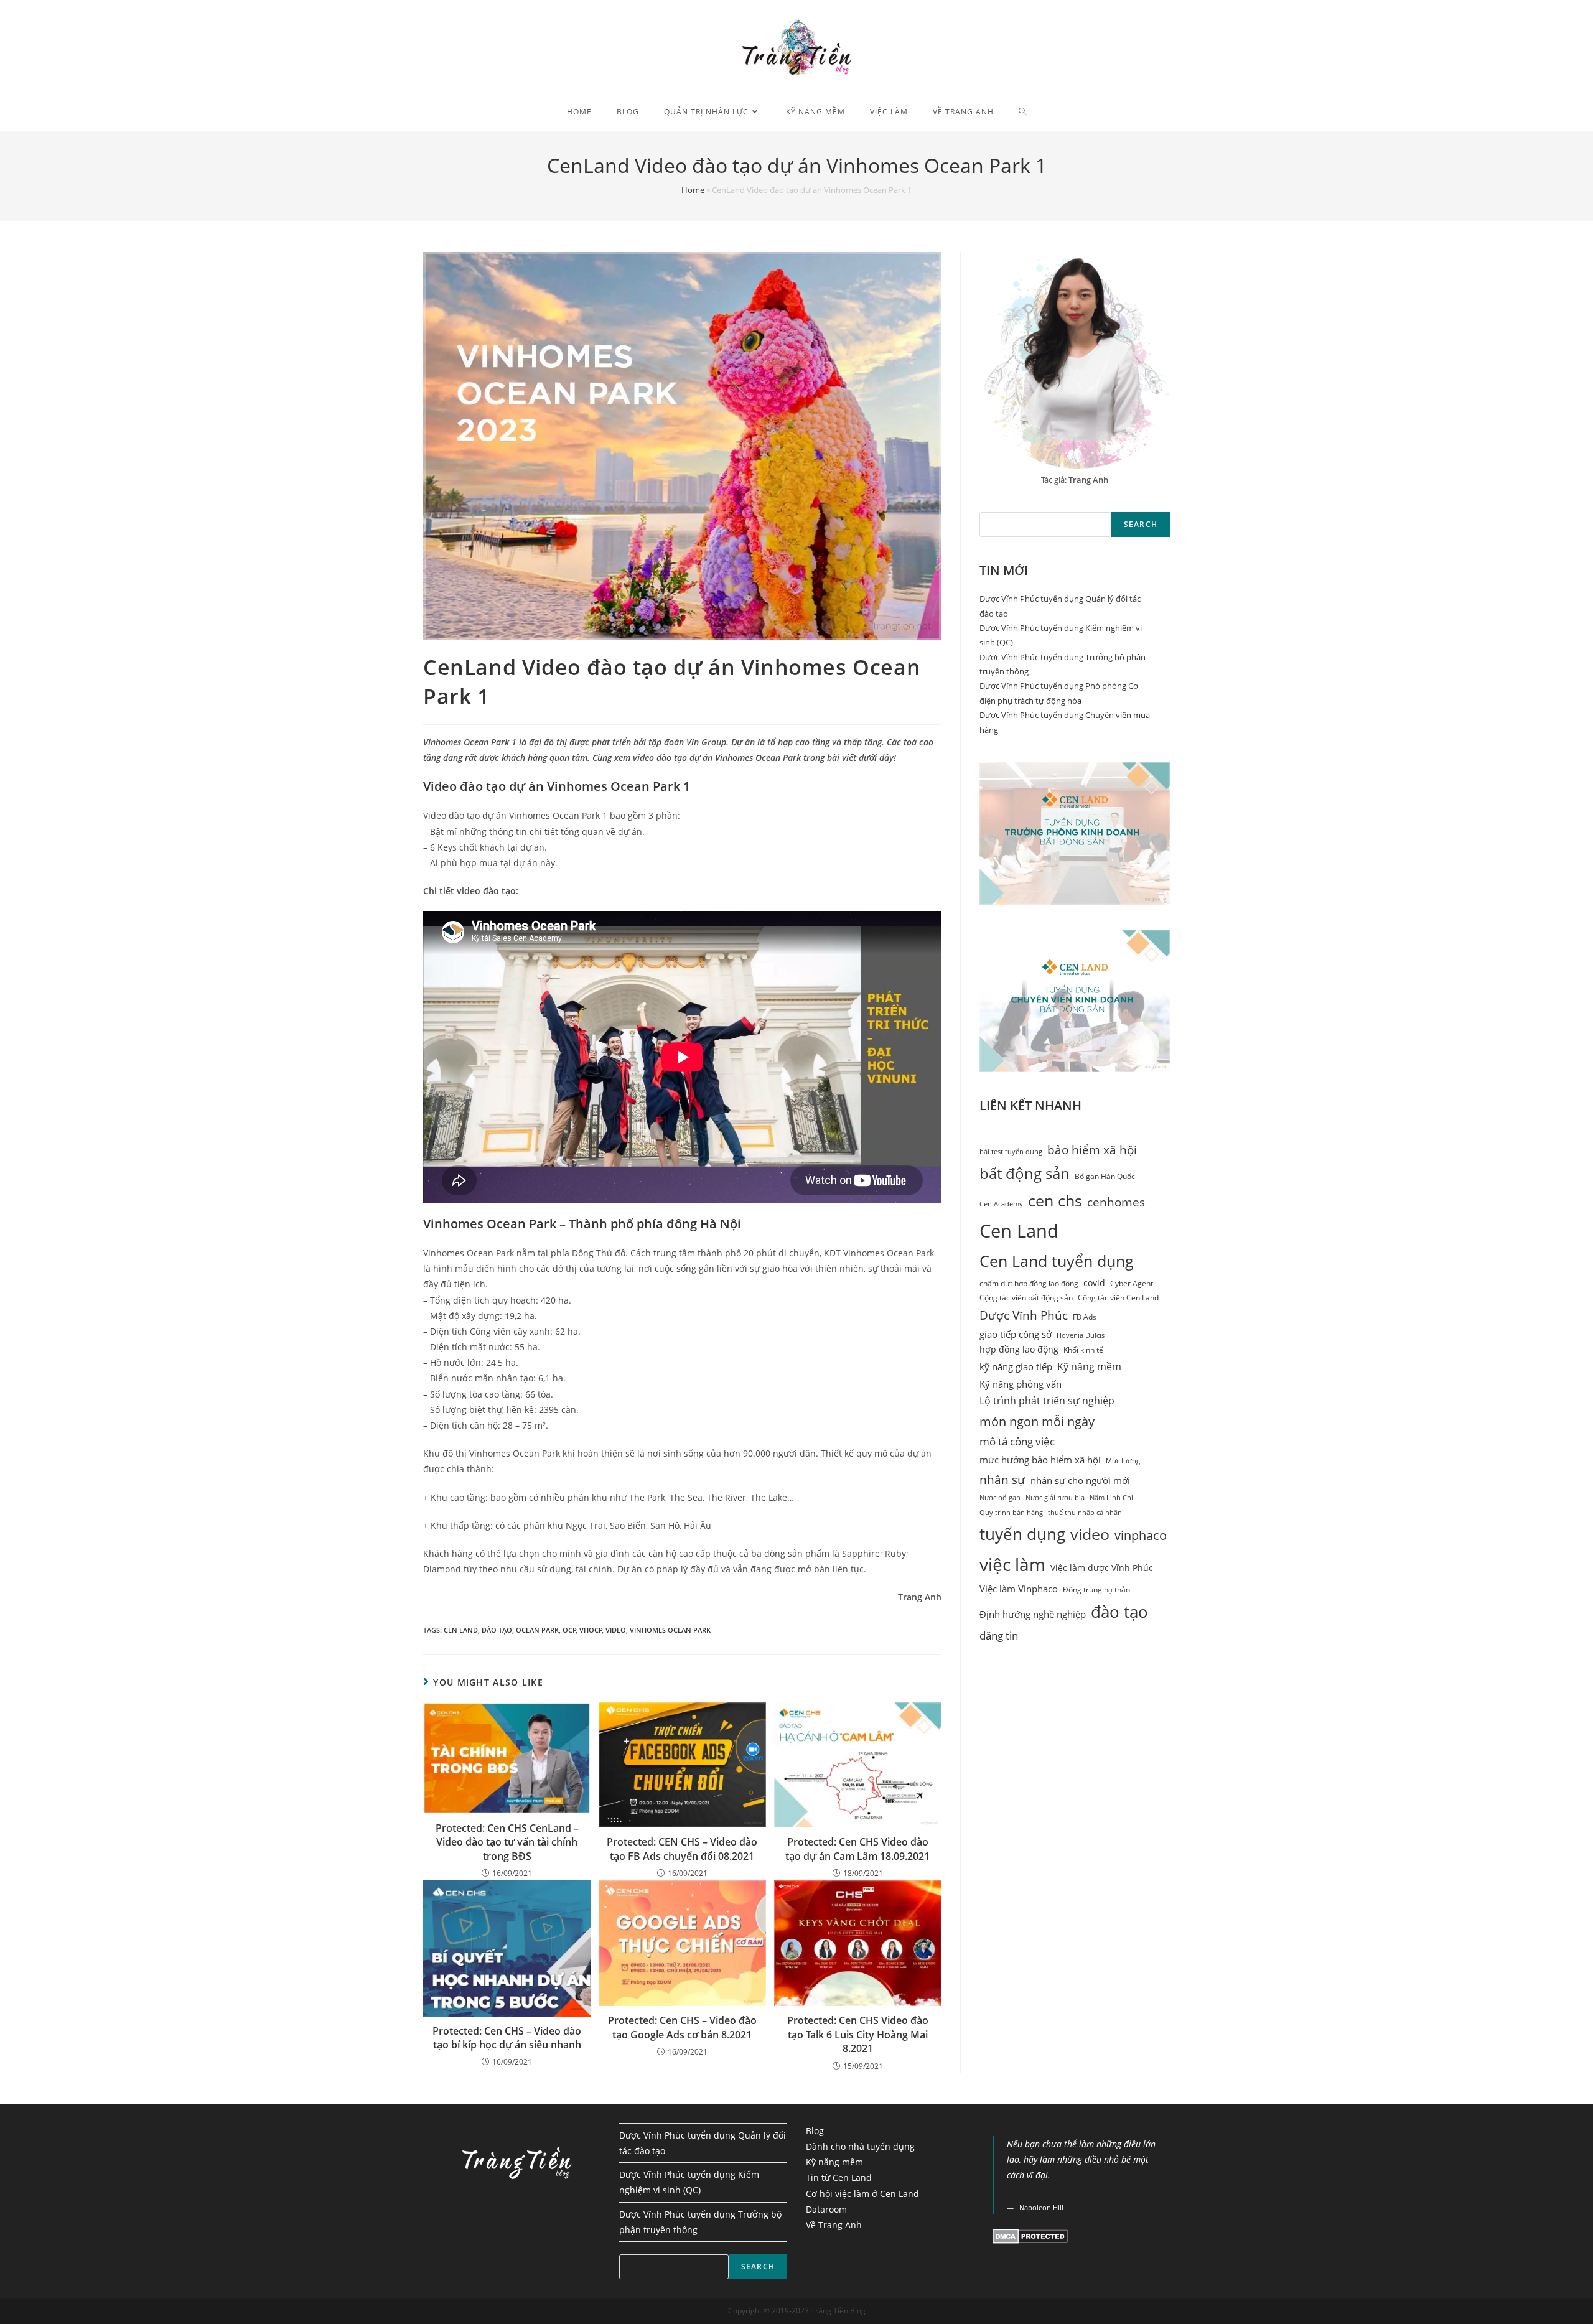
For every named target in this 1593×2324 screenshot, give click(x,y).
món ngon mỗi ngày (1037, 1421)
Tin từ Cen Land (839, 2177)
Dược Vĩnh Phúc (1024, 1315)
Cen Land (461, 1630)
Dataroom (826, 2209)
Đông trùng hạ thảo (1096, 1589)
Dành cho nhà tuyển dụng (860, 2146)
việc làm (1012, 1564)
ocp (569, 1630)
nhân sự (1002, 1479)
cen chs (1055, 1201)
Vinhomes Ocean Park (670, 1630)
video (616, 1630)
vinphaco (1141, 1535)
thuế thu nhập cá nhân (1085, 1513)
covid (1094, 1283)
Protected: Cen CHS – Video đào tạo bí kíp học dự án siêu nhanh (507, 2038)
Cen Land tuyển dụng (1057, 1261)
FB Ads (1085, 1317)
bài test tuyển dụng (1011, 1152)
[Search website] (1023, 112)
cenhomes (1116, 1202)
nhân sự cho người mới (1080, 1481)
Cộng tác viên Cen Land (1118, 1298)
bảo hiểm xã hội (1092, 1150)
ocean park (537, 1630)
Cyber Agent (1132, 1283)
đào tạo (497, 1630)
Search (1141, 524)
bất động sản (1025, 1174)
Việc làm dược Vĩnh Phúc (1102, 1568)
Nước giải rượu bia (1055, 1498)
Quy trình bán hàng (1011, 1513)
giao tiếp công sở (1016, 1334)
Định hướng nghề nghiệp (1033, 1614)
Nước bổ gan (1000, 1498)
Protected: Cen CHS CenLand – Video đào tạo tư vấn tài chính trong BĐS (507, 1842)
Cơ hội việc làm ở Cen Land (862, 2194)
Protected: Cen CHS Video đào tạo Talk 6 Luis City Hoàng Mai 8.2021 (858, 2034)
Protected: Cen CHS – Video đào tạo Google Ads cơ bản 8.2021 (682, 2027)
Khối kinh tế (1083, 1350)
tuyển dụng (1022, 1534)
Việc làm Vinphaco (1019, 1589)
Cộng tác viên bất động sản (1026, 1298)
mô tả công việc (1017, 1441)
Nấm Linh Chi (1111, 1498)
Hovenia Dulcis (1081, 1335)
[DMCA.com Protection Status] (1030, 2235)
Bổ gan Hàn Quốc (1105, 1176)
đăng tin (999, 1636)
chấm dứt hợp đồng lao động (1029, 1283)
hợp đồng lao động (1019, 1350)
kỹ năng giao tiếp (1016, 1366)
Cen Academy (1001, 1204)
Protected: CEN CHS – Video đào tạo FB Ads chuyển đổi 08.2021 (682, 1849)
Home (693, 190)
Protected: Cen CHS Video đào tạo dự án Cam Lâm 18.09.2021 (857, 1849)
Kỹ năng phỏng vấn (1021, 1384)
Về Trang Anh (834, 2225)
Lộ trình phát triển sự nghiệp (1047, 1401)
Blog (815, 2131)
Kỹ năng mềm (1089, 1366)
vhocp (591, 1630)
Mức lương (1123, 1461)
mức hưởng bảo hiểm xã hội (1040, 1460)
